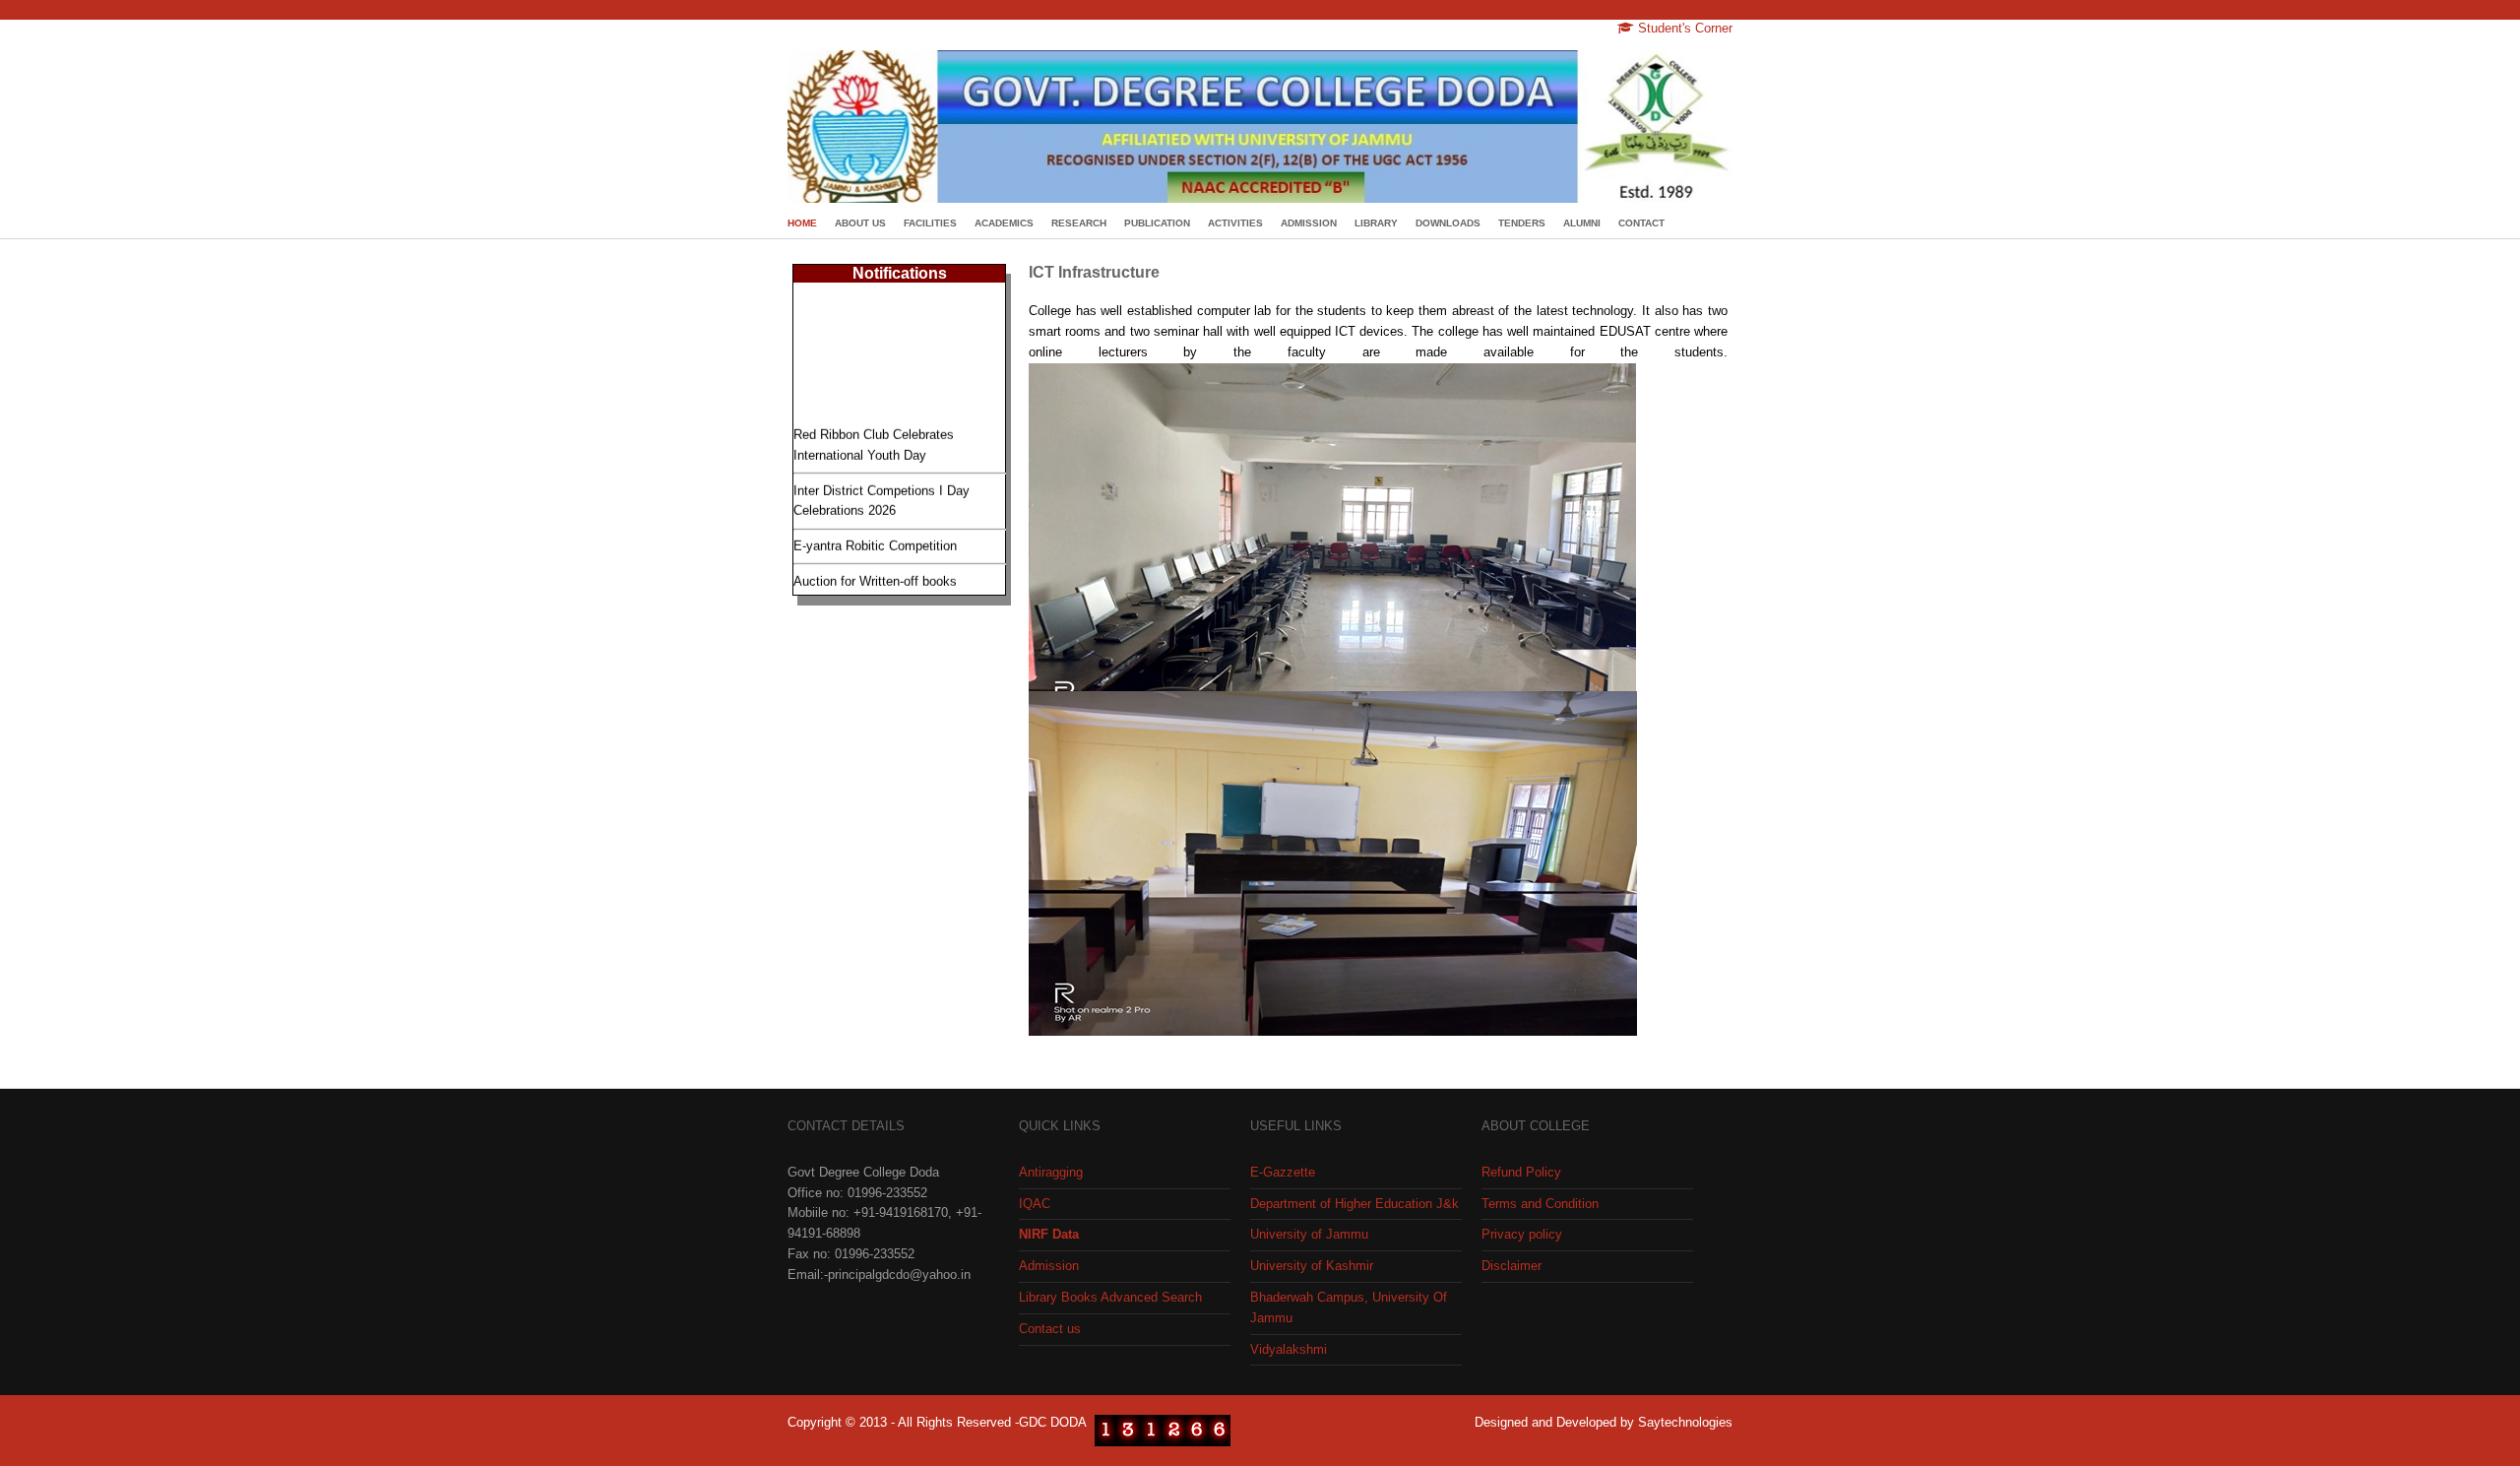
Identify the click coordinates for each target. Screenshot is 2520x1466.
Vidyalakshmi (1289, 1349)
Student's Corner (1683, 28)
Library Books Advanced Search (1110, 1297)
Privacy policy (1522, 1234)
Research (1079, 223)
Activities (1235, 223)
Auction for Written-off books (875, 570)
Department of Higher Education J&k (1354, 1204)
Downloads (1448, 223)
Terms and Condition (1540, 1204)
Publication (1157, 223)
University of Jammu (1309, 1234)
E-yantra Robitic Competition (875, 534)
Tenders (1522, 223)
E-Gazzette (1283, 1172)
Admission (1049, 1266)
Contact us (1050, 1329)
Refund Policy (1521, 1172)
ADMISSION (1309, 223)
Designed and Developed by (1556, 1422)
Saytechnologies (1685, 1422)
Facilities (930, 223)
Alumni (1582, 223)
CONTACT (1641, 223)
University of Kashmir (1312, 1266)
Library (1376, 223)
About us (860, 223)
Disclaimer (1512, 1266)
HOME (802, 223)
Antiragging (1051, 1172)
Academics (1004, 223)
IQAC (1035, 1204)
